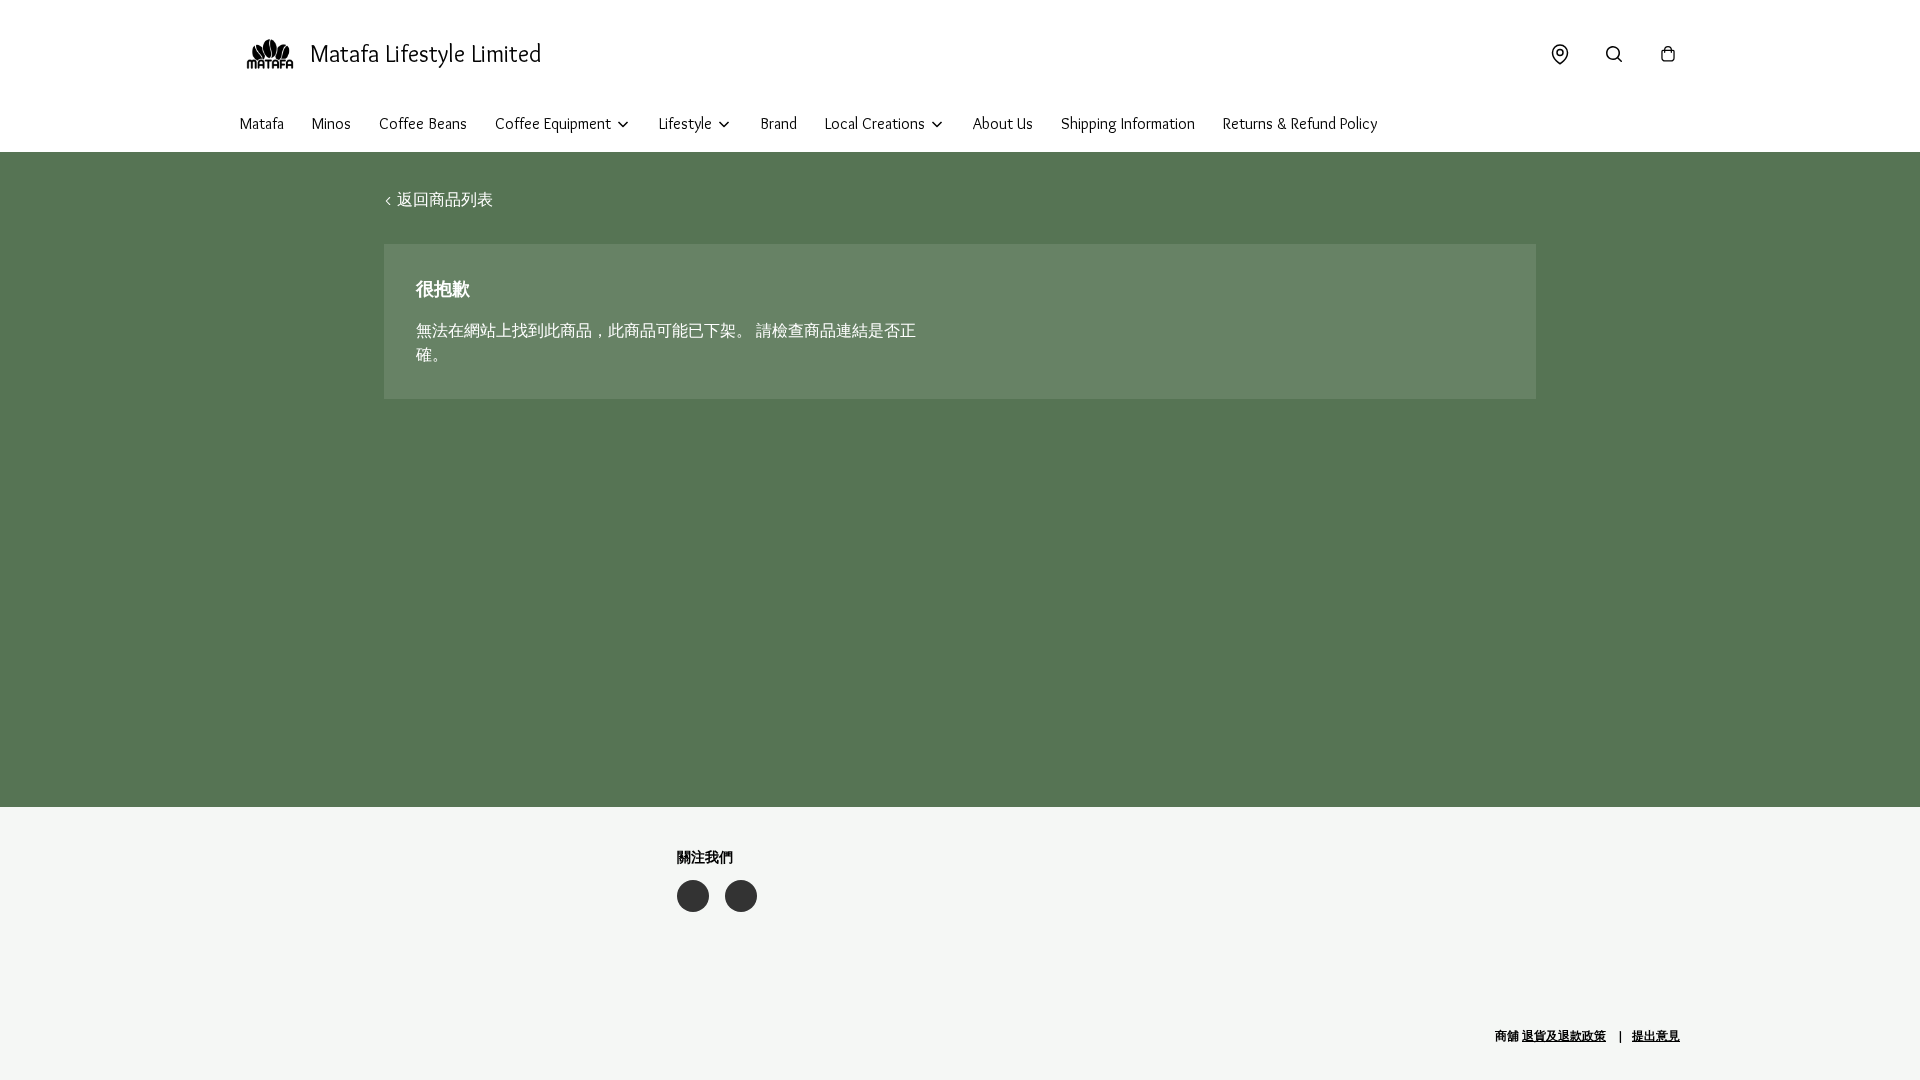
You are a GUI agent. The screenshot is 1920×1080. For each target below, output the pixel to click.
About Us (1003, 123)
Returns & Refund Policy (1300, 123)
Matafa (262, 123)
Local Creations (875, 123)
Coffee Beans (423, 123)
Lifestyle (685, 123)
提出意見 (1656, 1035)
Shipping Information (1128, 123)
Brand (778, 123)
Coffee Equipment (553, 123)
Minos (331, 123)
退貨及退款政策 (1564, 1035)
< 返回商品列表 (438, 199)
